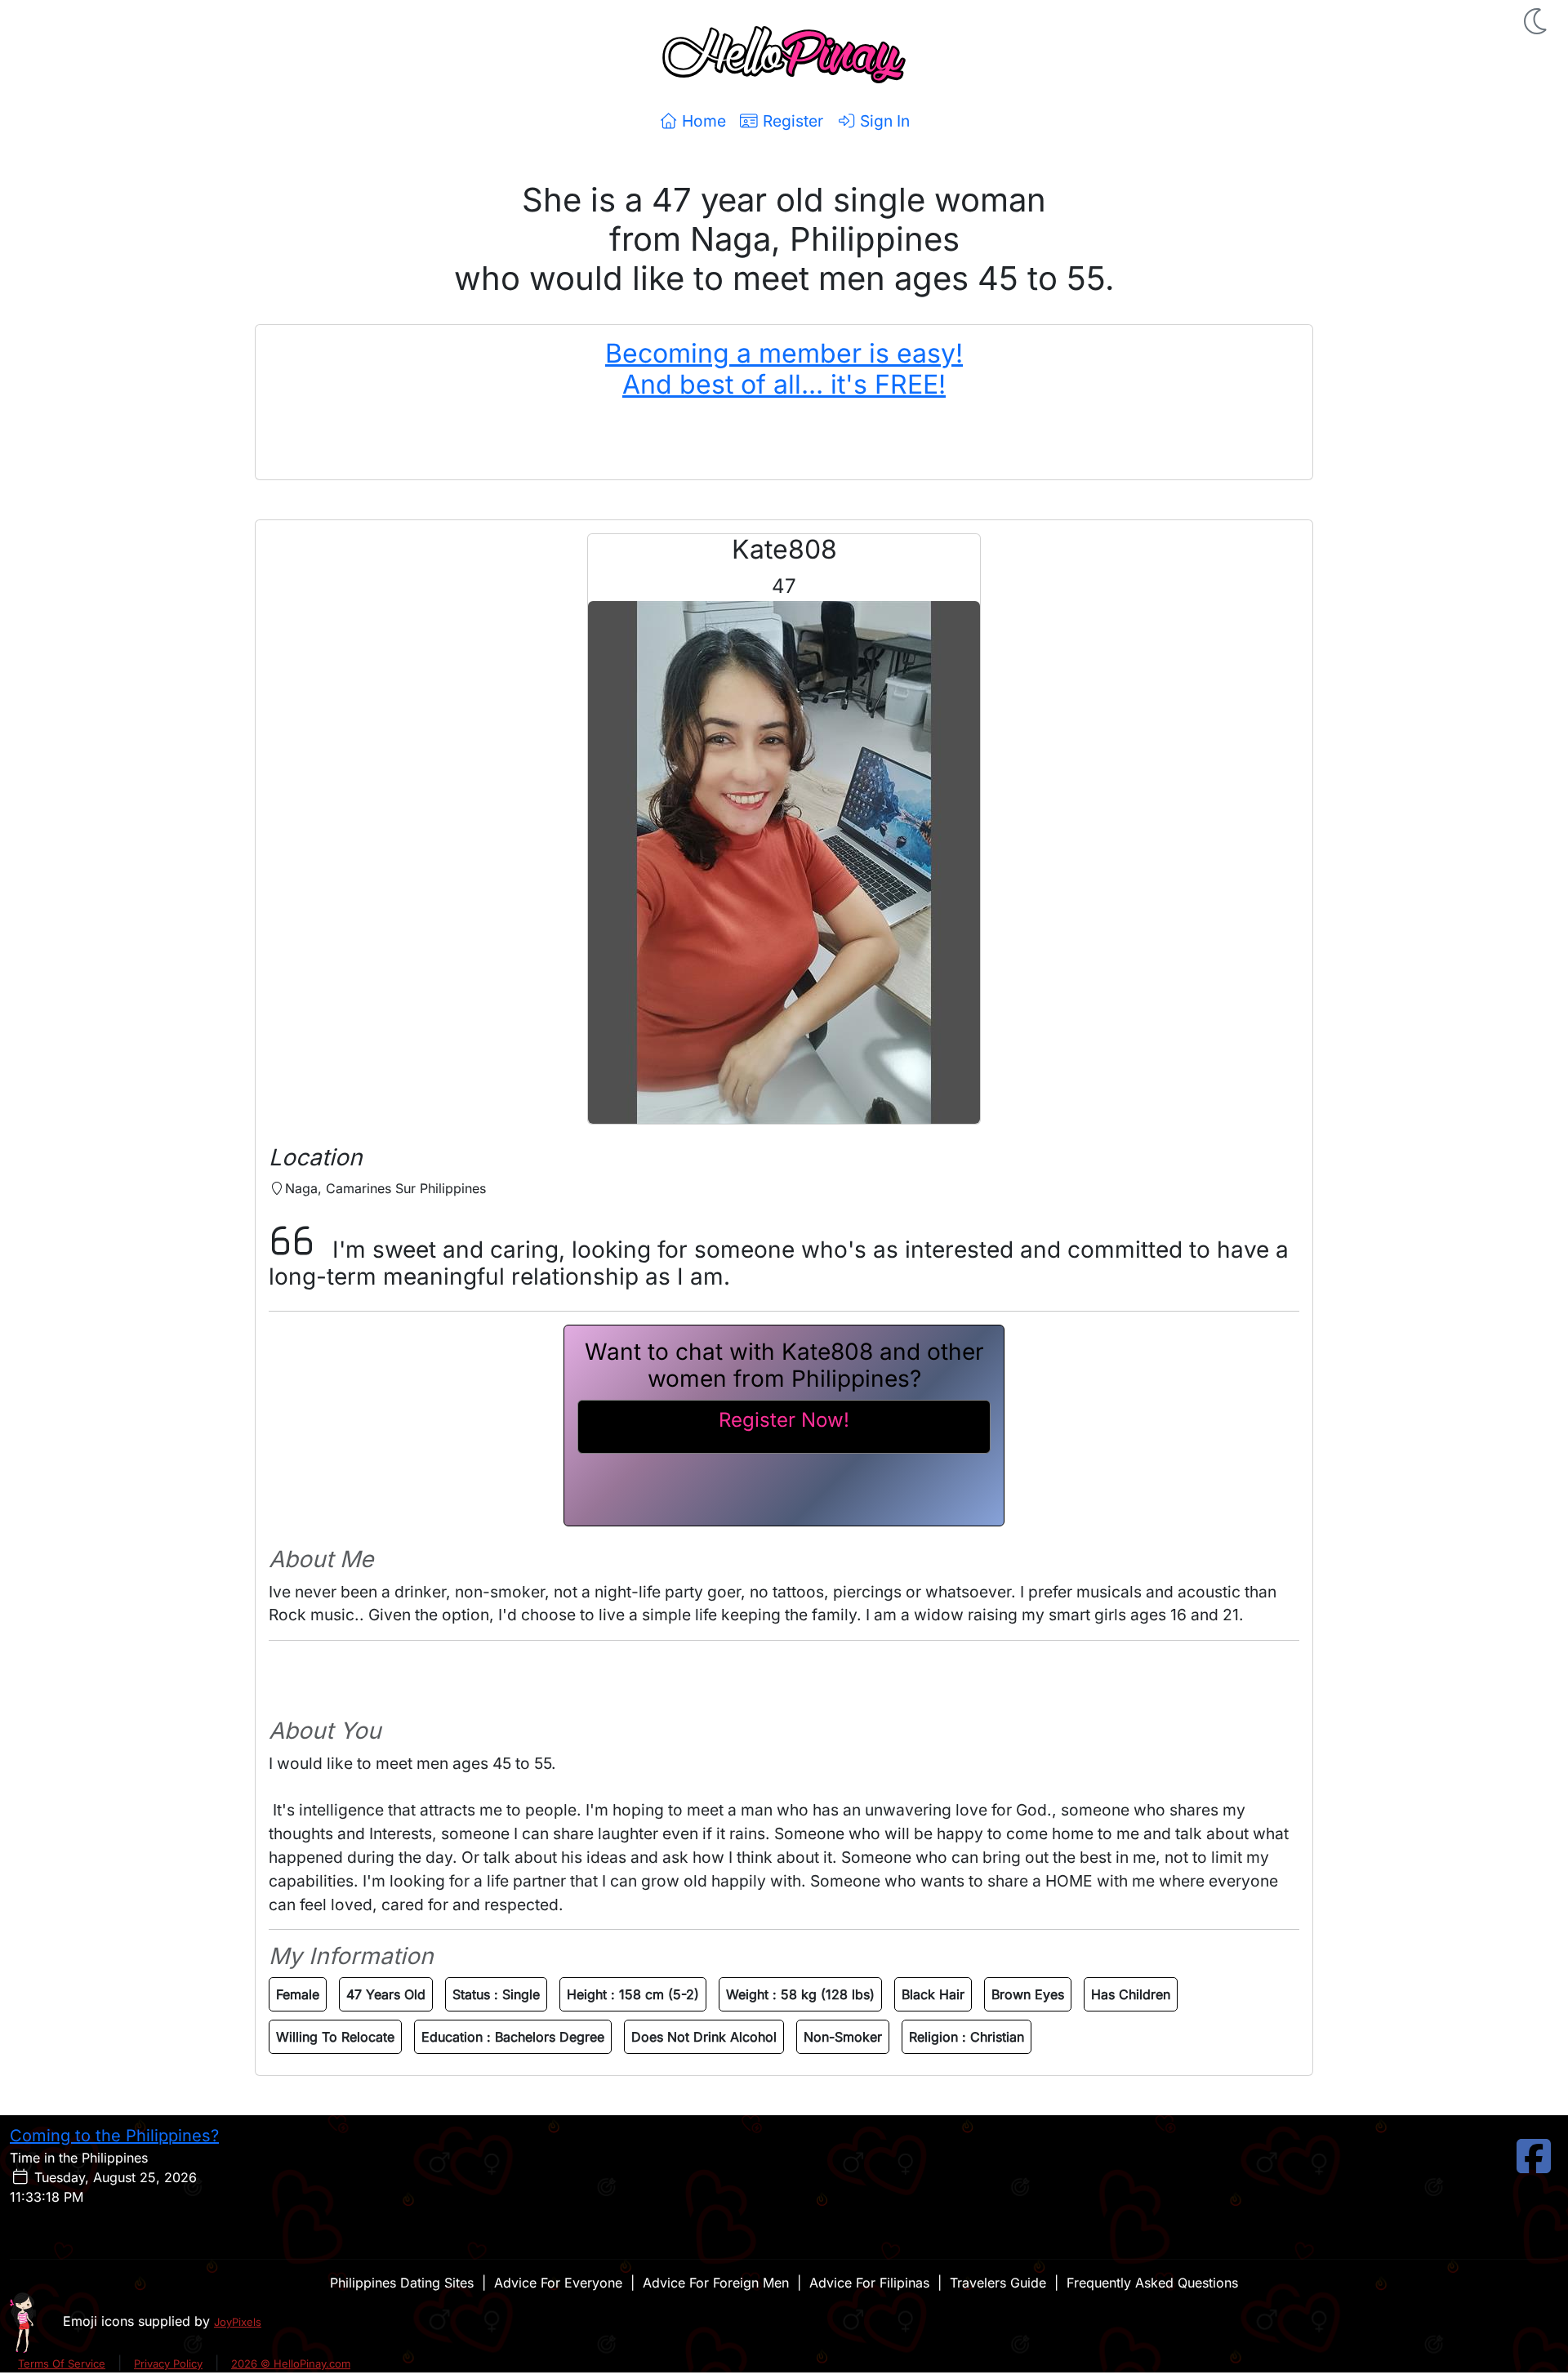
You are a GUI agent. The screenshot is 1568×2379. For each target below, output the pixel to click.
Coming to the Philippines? (114, 2136)
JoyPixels (238, 2322)
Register (791, 121)
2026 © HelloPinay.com (291, 2363)
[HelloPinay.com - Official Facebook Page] (1534, 2166)
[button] (1537, 21)
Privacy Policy (168, 2363)
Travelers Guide (998, 2283)
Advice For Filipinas (869, 2283)
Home (702, 121)
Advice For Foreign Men (716, 2283)
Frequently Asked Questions (1152, 2283)
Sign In (883, 121)
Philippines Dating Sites (402, 2283)
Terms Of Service (62, 2363)
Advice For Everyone (558, 2283)
